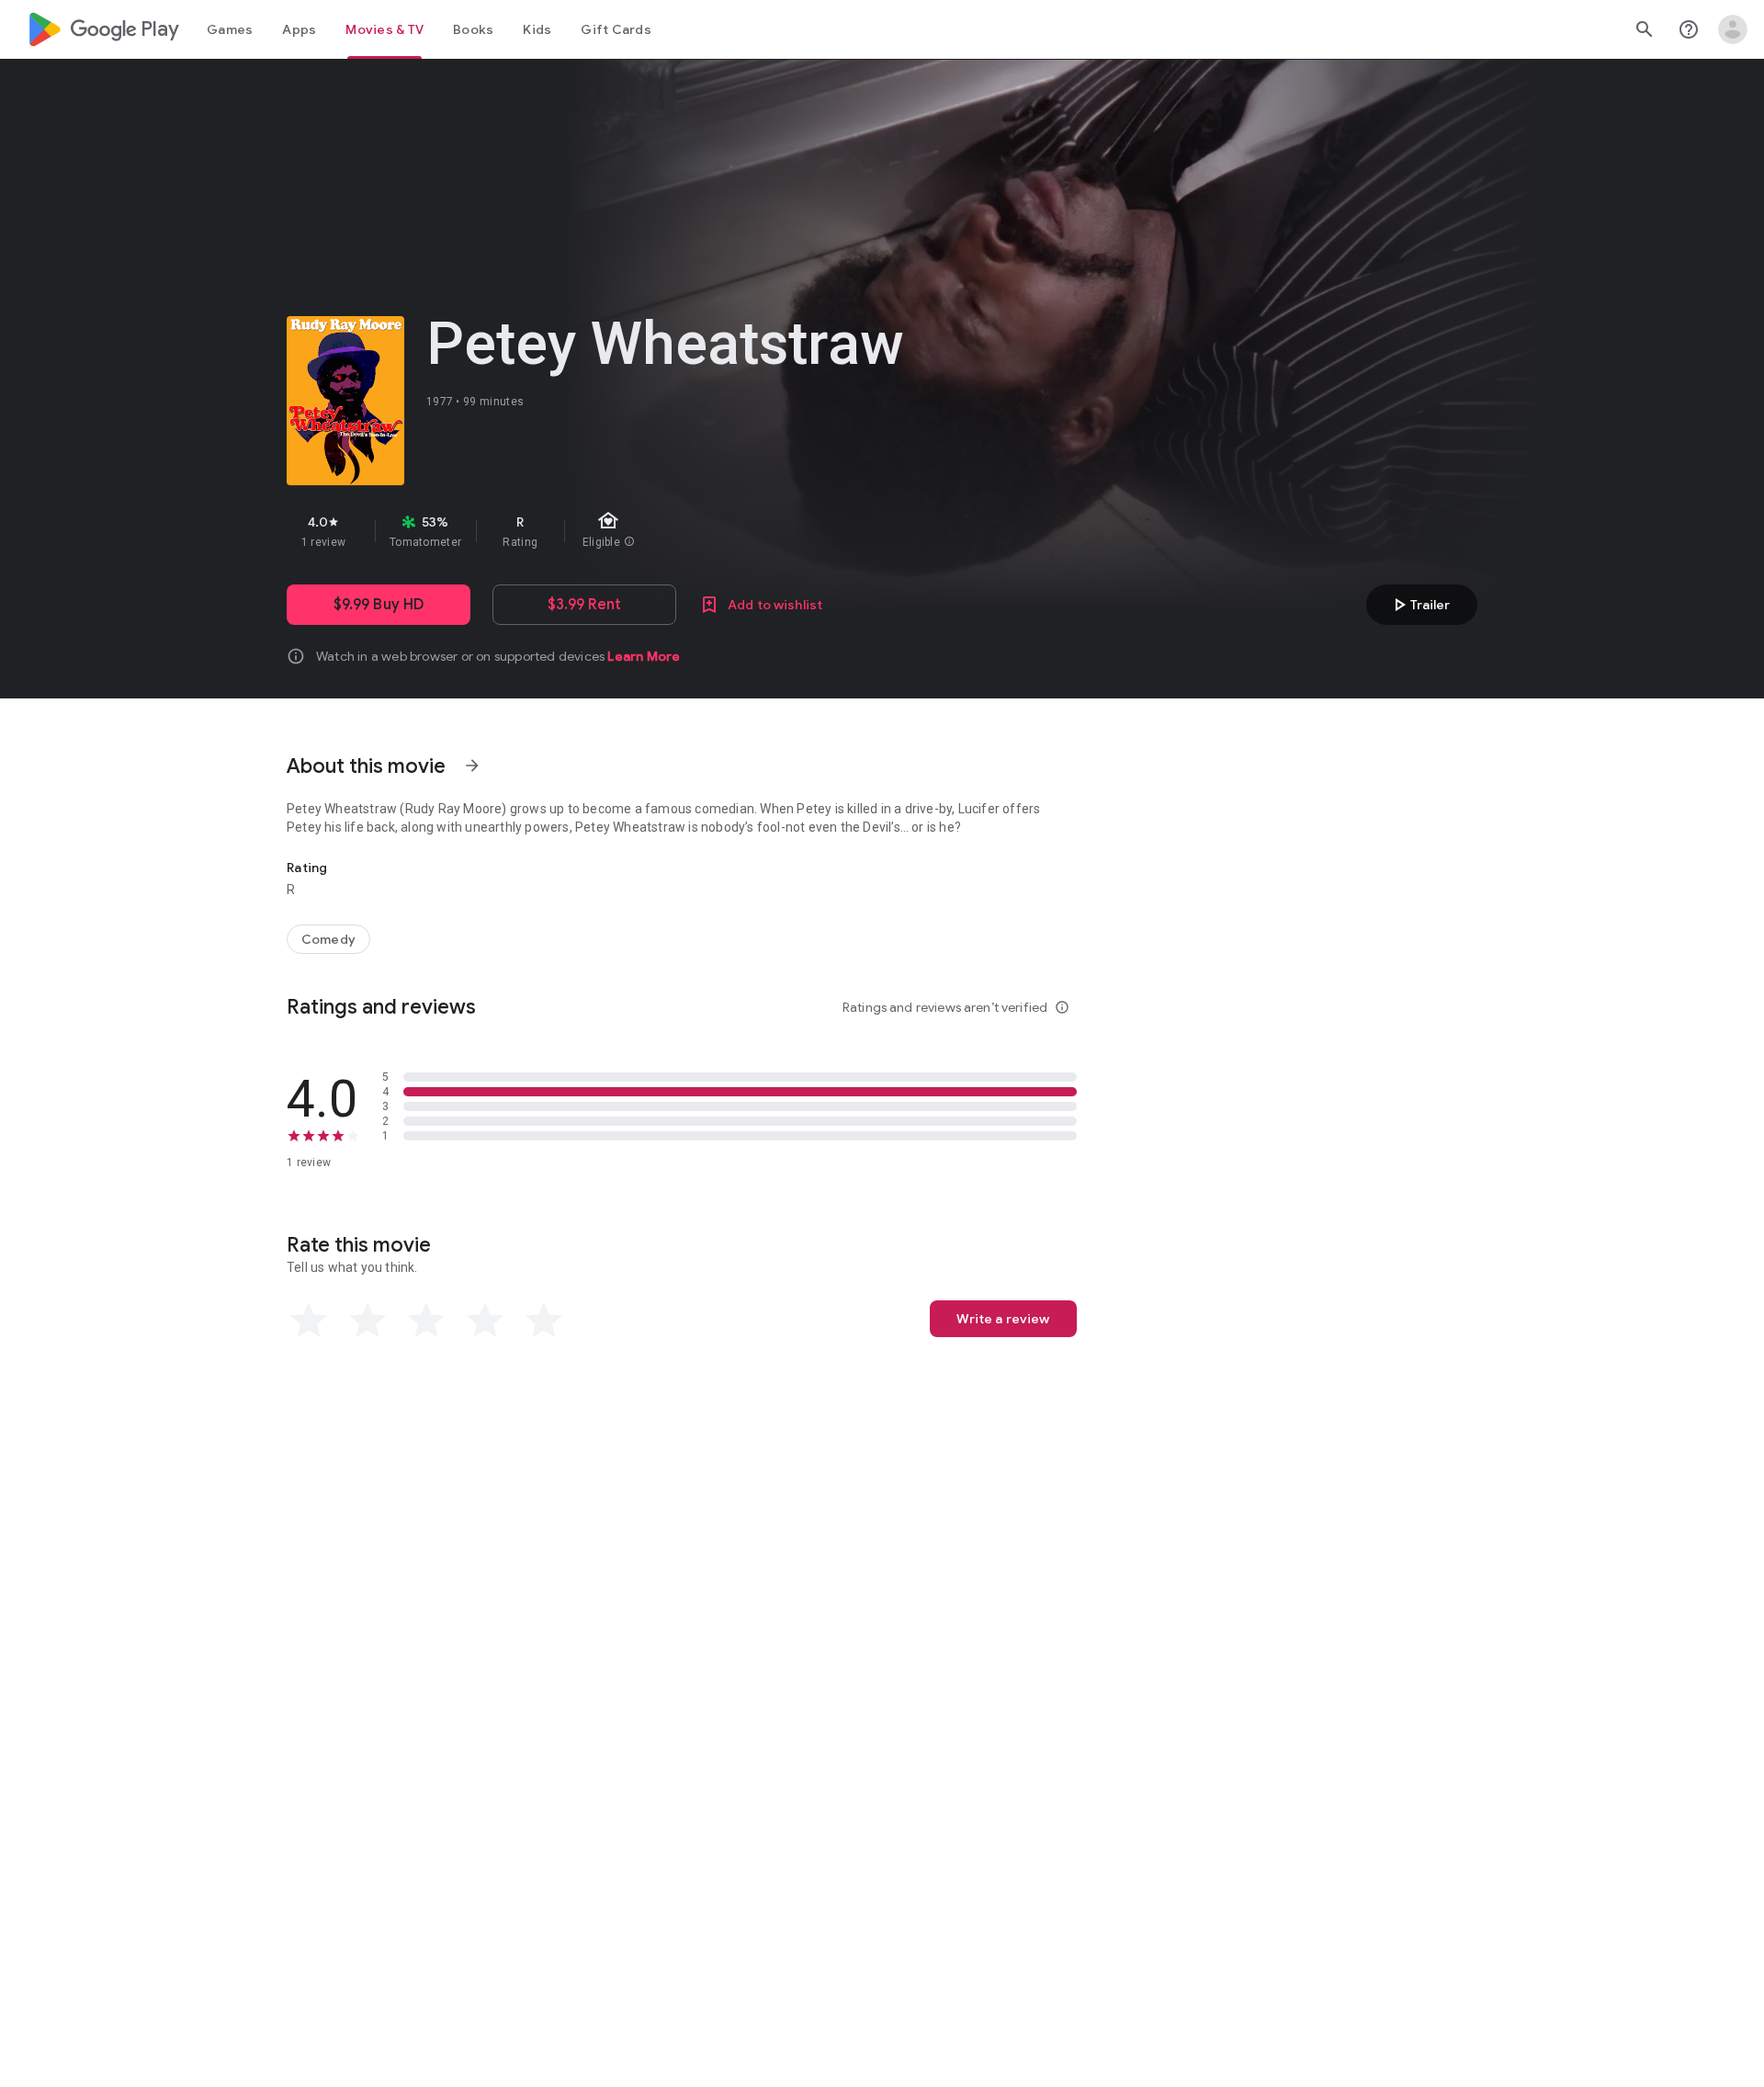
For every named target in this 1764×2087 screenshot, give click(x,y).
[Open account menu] (1733, 29)
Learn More (644, 656)
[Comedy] (328, 939)
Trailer (1419, 605)
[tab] (230, 29)
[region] (614, 531)
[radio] (309, 1321)
